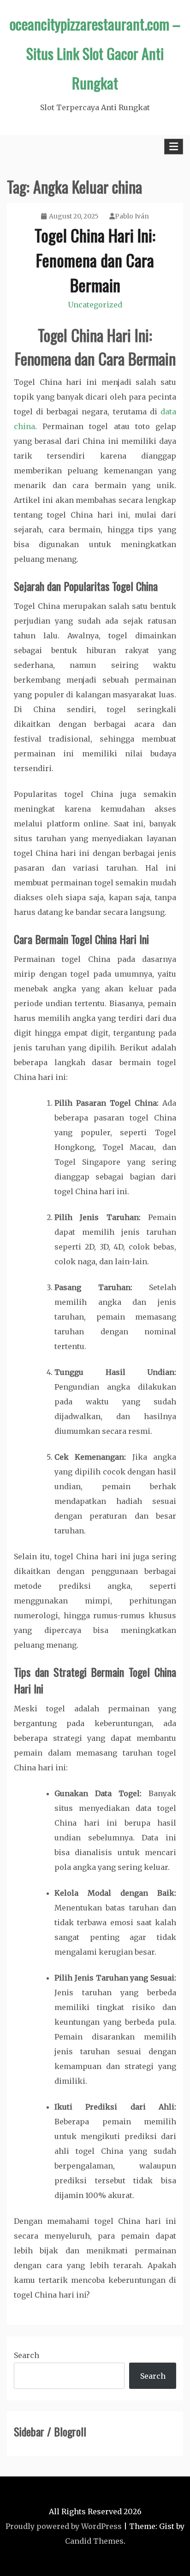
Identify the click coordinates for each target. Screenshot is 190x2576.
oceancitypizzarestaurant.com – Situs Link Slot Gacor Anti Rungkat (95, 53)
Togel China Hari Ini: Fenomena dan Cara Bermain (95, 260)
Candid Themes (94, 2541)
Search (27, 2355)
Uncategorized (95, 305)
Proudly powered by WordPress (64, 2526)
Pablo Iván (132, 216)
